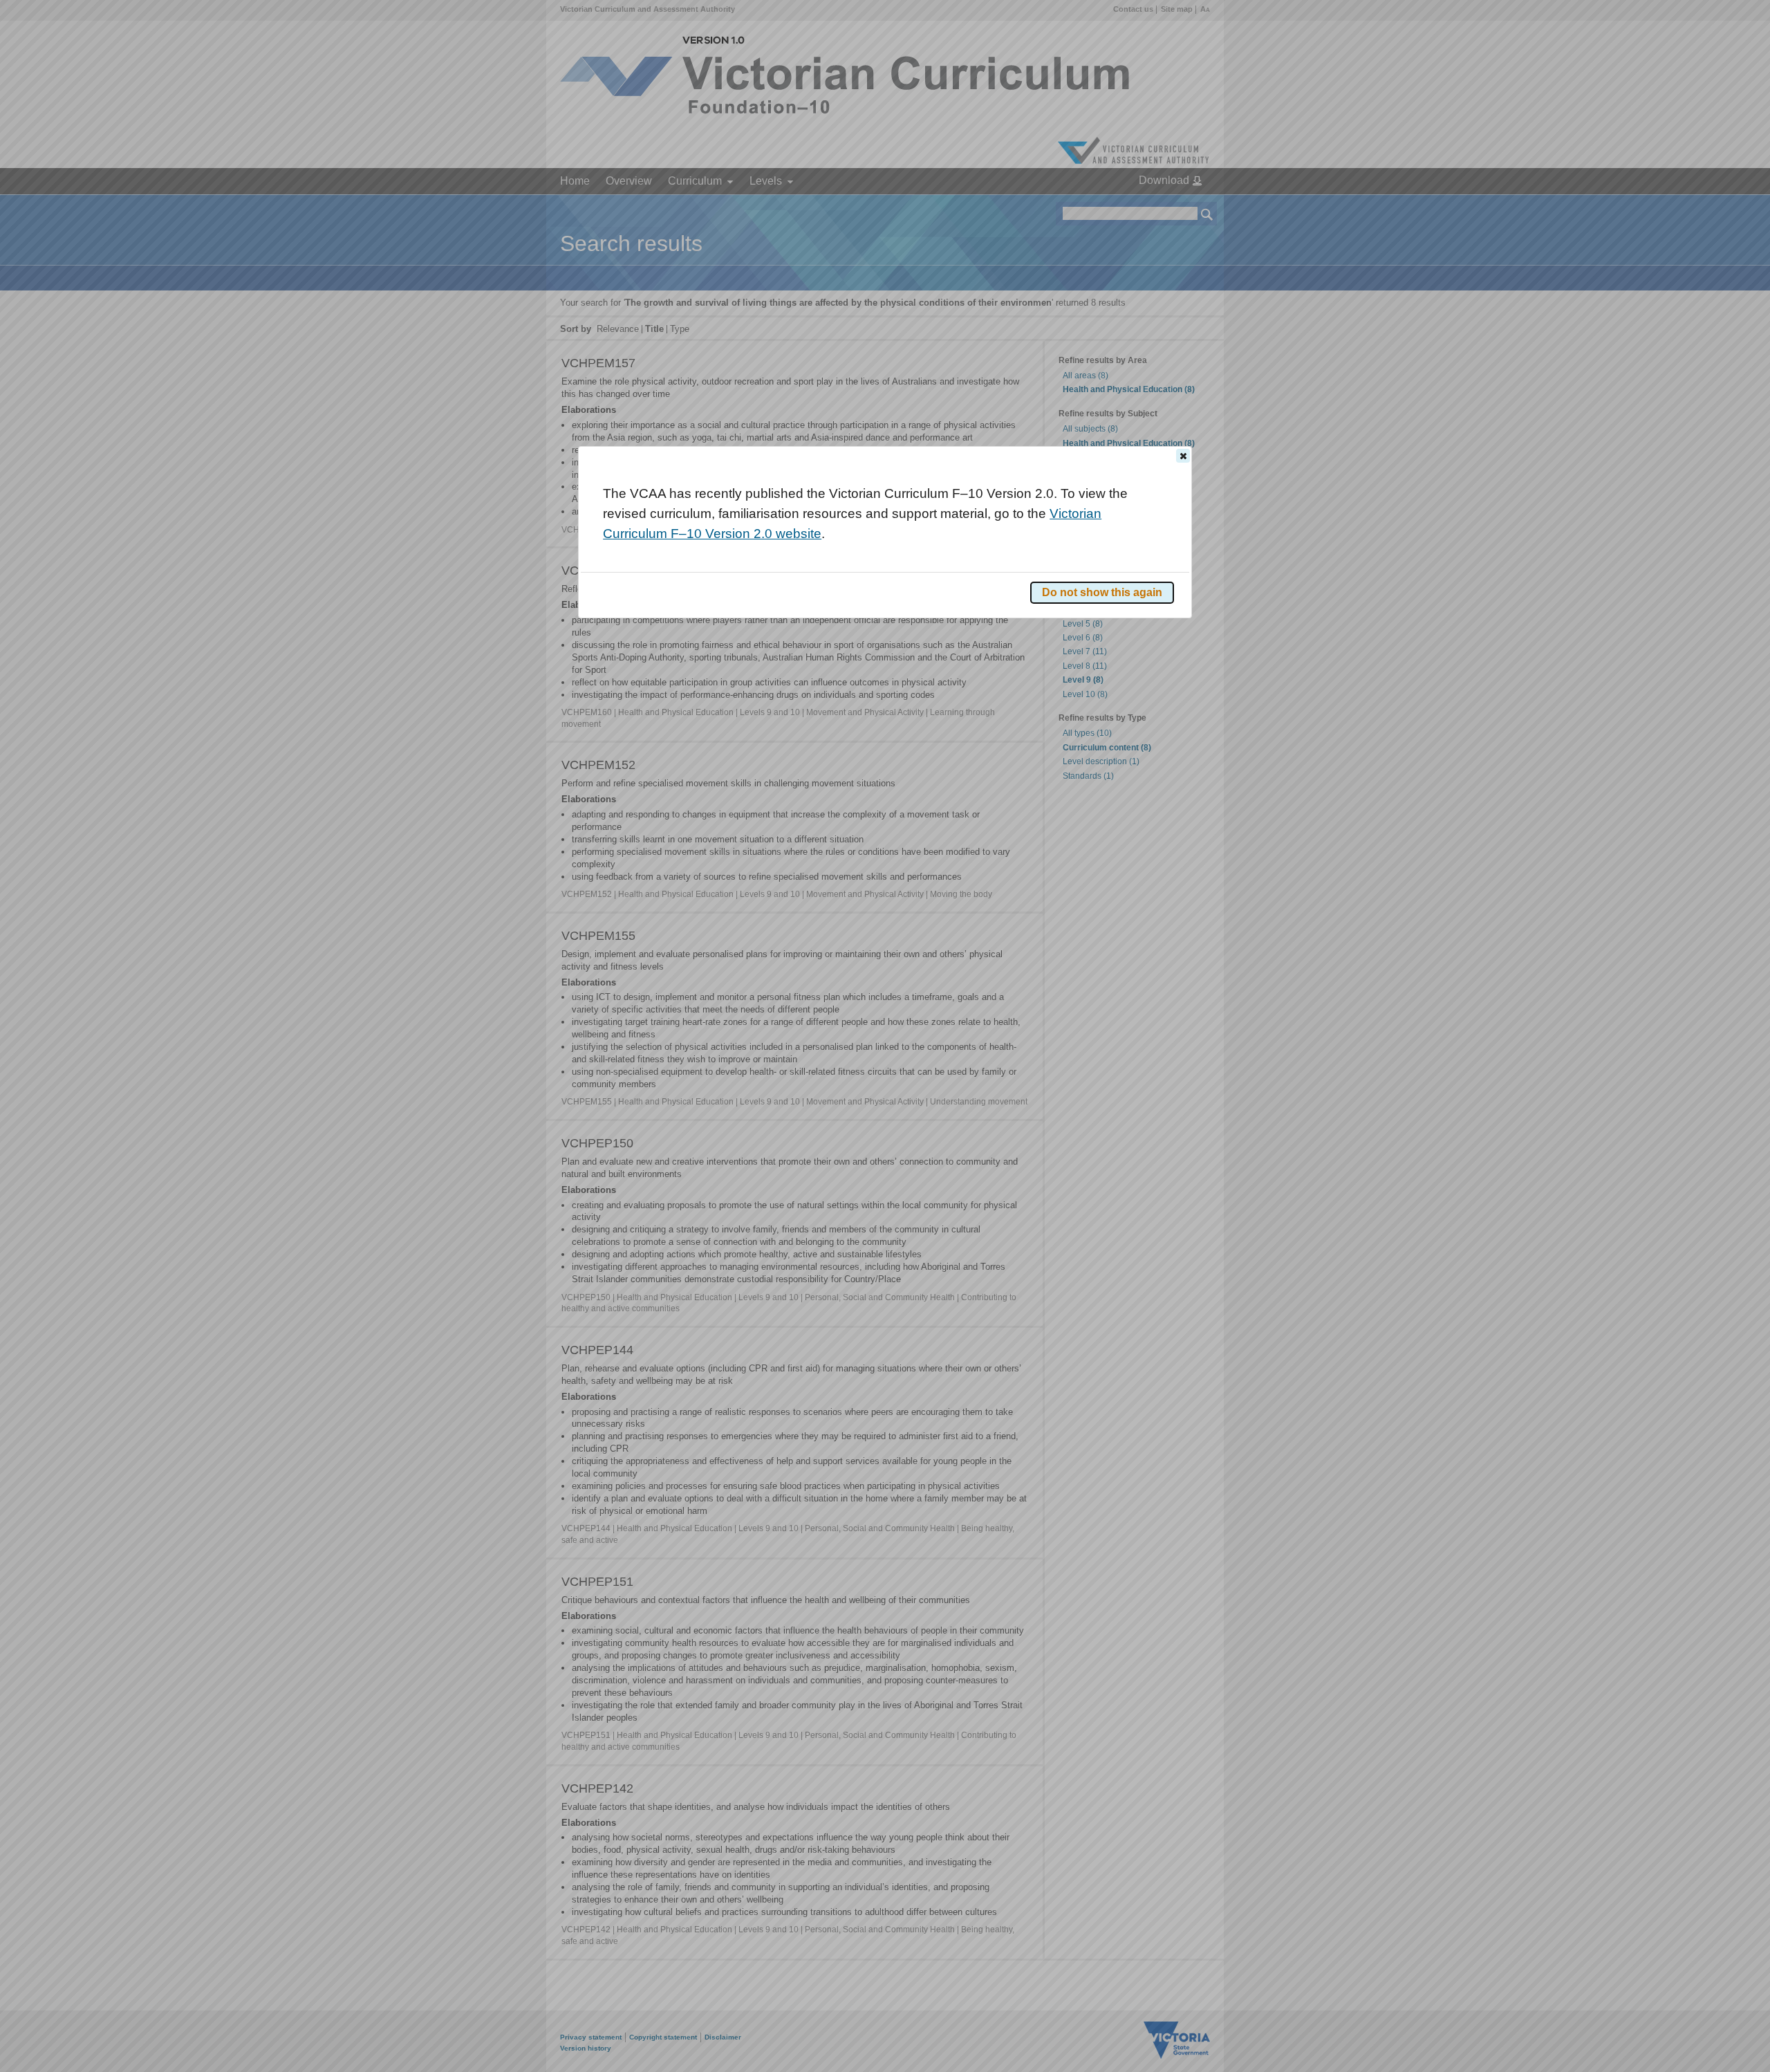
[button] (1183, 456)
